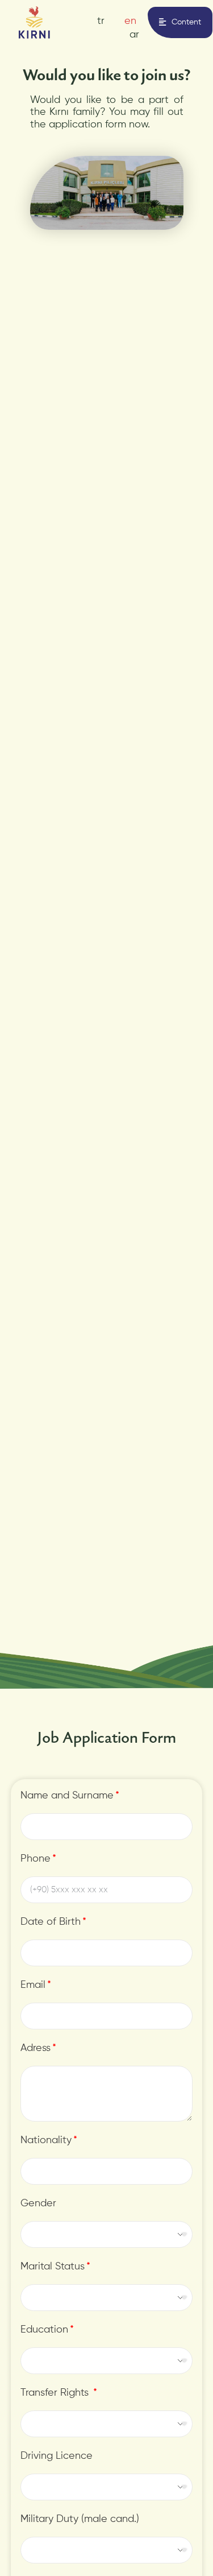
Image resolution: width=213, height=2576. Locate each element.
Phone (35, 1859)
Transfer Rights (56, 2393)
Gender (38, 2203)
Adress (35, 2048)
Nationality (46, 2140)
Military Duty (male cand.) (80, 2519)
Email (33, 1985)
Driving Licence (57, 2456)
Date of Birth (51, 1922)
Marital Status (53, 2267)
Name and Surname (67, 1796)
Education (44, 2330)
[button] (180, 22)
